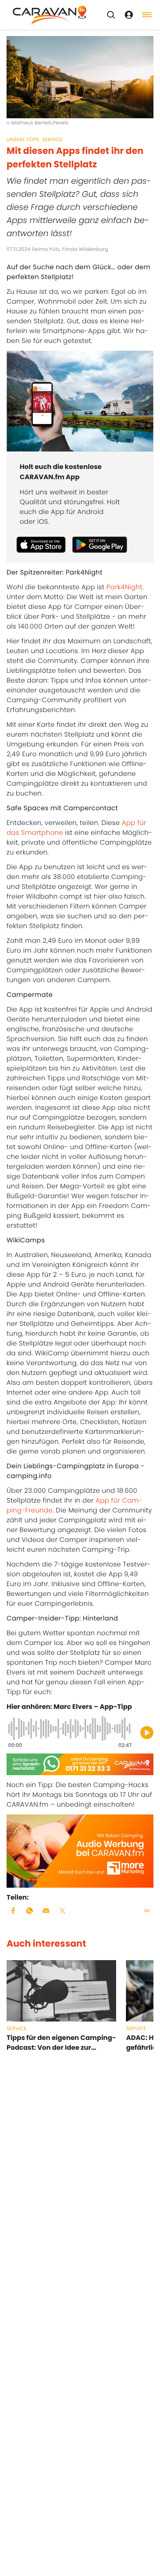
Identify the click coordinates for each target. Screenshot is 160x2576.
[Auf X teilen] (62, 1911)
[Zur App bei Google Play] (100, 545)
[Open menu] (147, 15)
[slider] (70, 1729)
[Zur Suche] (111, 15)
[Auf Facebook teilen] (13, 1911)
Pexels (61, 123)
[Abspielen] (147, 1733)
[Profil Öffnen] (129, 15)
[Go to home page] (50, 15)
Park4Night (124, 587)
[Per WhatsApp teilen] (30, 1911)
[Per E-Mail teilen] (46, 1911)
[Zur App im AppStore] (41, 545)
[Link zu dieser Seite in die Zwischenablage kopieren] (147, 1911)
